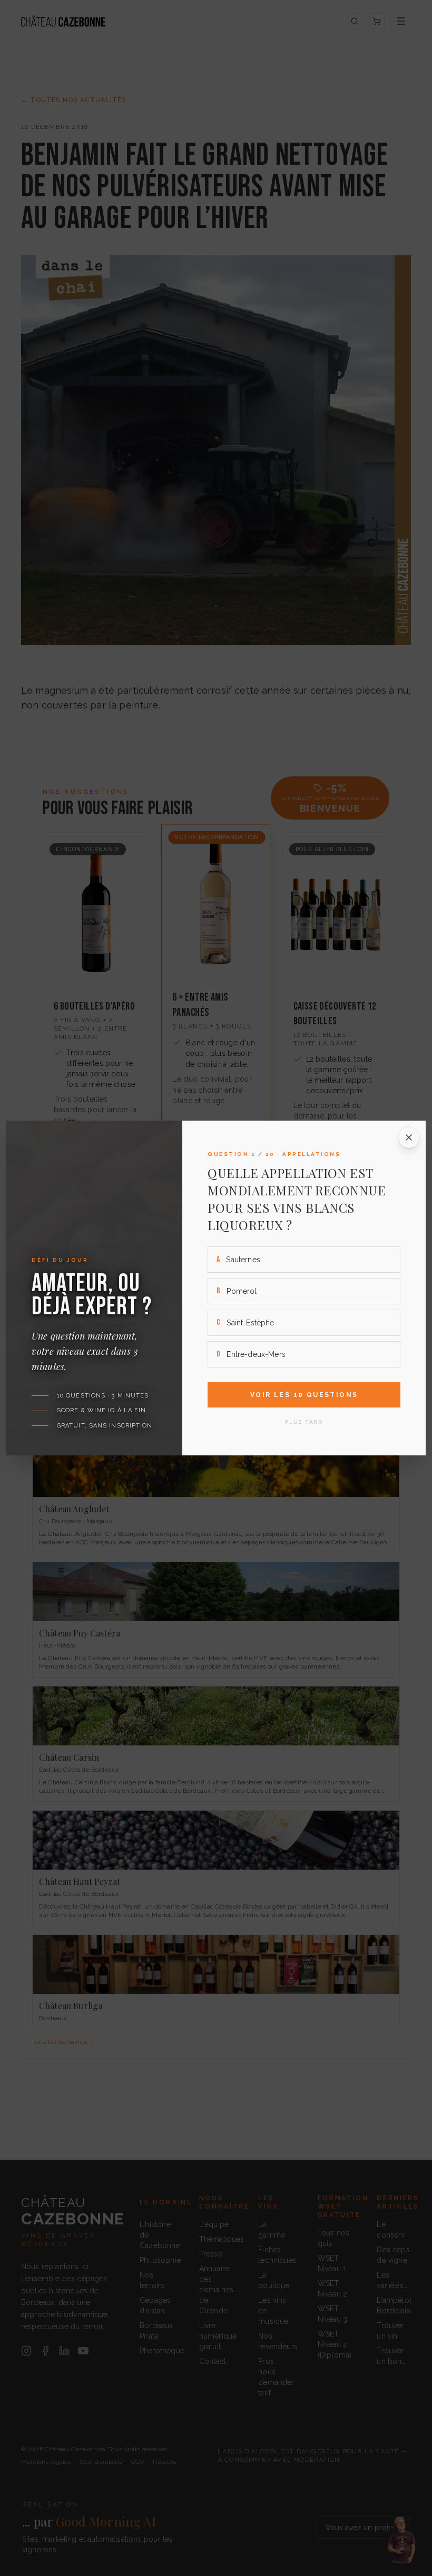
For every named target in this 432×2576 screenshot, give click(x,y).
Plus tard (304, 1422)
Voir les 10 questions (304, 1395)
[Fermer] (409, 1137)
